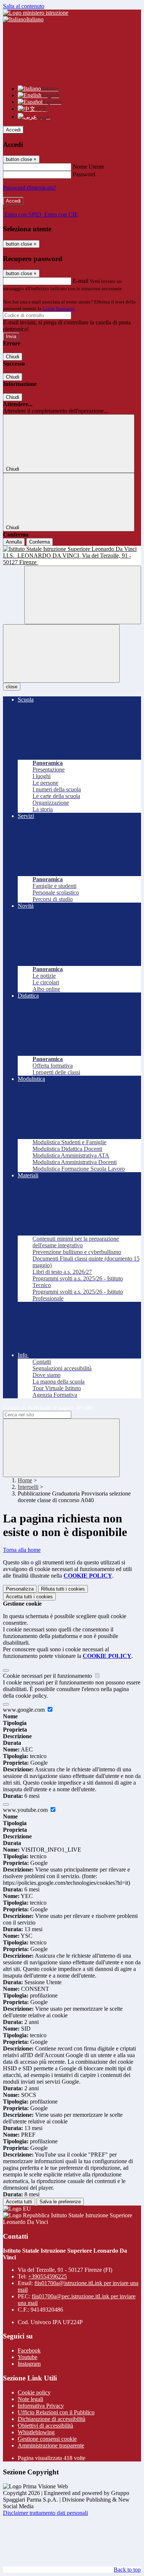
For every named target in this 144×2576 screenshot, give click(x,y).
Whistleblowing (36, 2432)
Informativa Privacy (41, 2406)
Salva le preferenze (60, 2202)
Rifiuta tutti (63, 1589)
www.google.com (25, 1710)
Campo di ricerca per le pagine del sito (48, 1407)
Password (84, 174)
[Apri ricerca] (83, 595)
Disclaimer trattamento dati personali (45, 2513)
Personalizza (20, 1589)
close (12, 687)
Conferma (40, 542)
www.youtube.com (26, 1810)
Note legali (30, 2399)
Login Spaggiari (59, 308)
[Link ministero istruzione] (36, 13)
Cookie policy (34, 2392)
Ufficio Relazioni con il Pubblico (56, 2412)
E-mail (80, 281)
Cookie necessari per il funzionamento (48, 1676)
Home (25, 1480)
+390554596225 (47, 2276)
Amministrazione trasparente (51, 2445)
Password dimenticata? (30, 188)
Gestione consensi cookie (47, 2439)
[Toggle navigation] (61, 653)
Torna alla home (22, 1550)
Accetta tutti (29, 1597)
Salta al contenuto (24, 6)
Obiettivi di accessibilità (45, 2426)
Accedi (13, 130)
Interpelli (28, 1487)
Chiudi (13, 357)
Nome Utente (88, 167)
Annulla (14, 542)
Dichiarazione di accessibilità (52, 2419)
